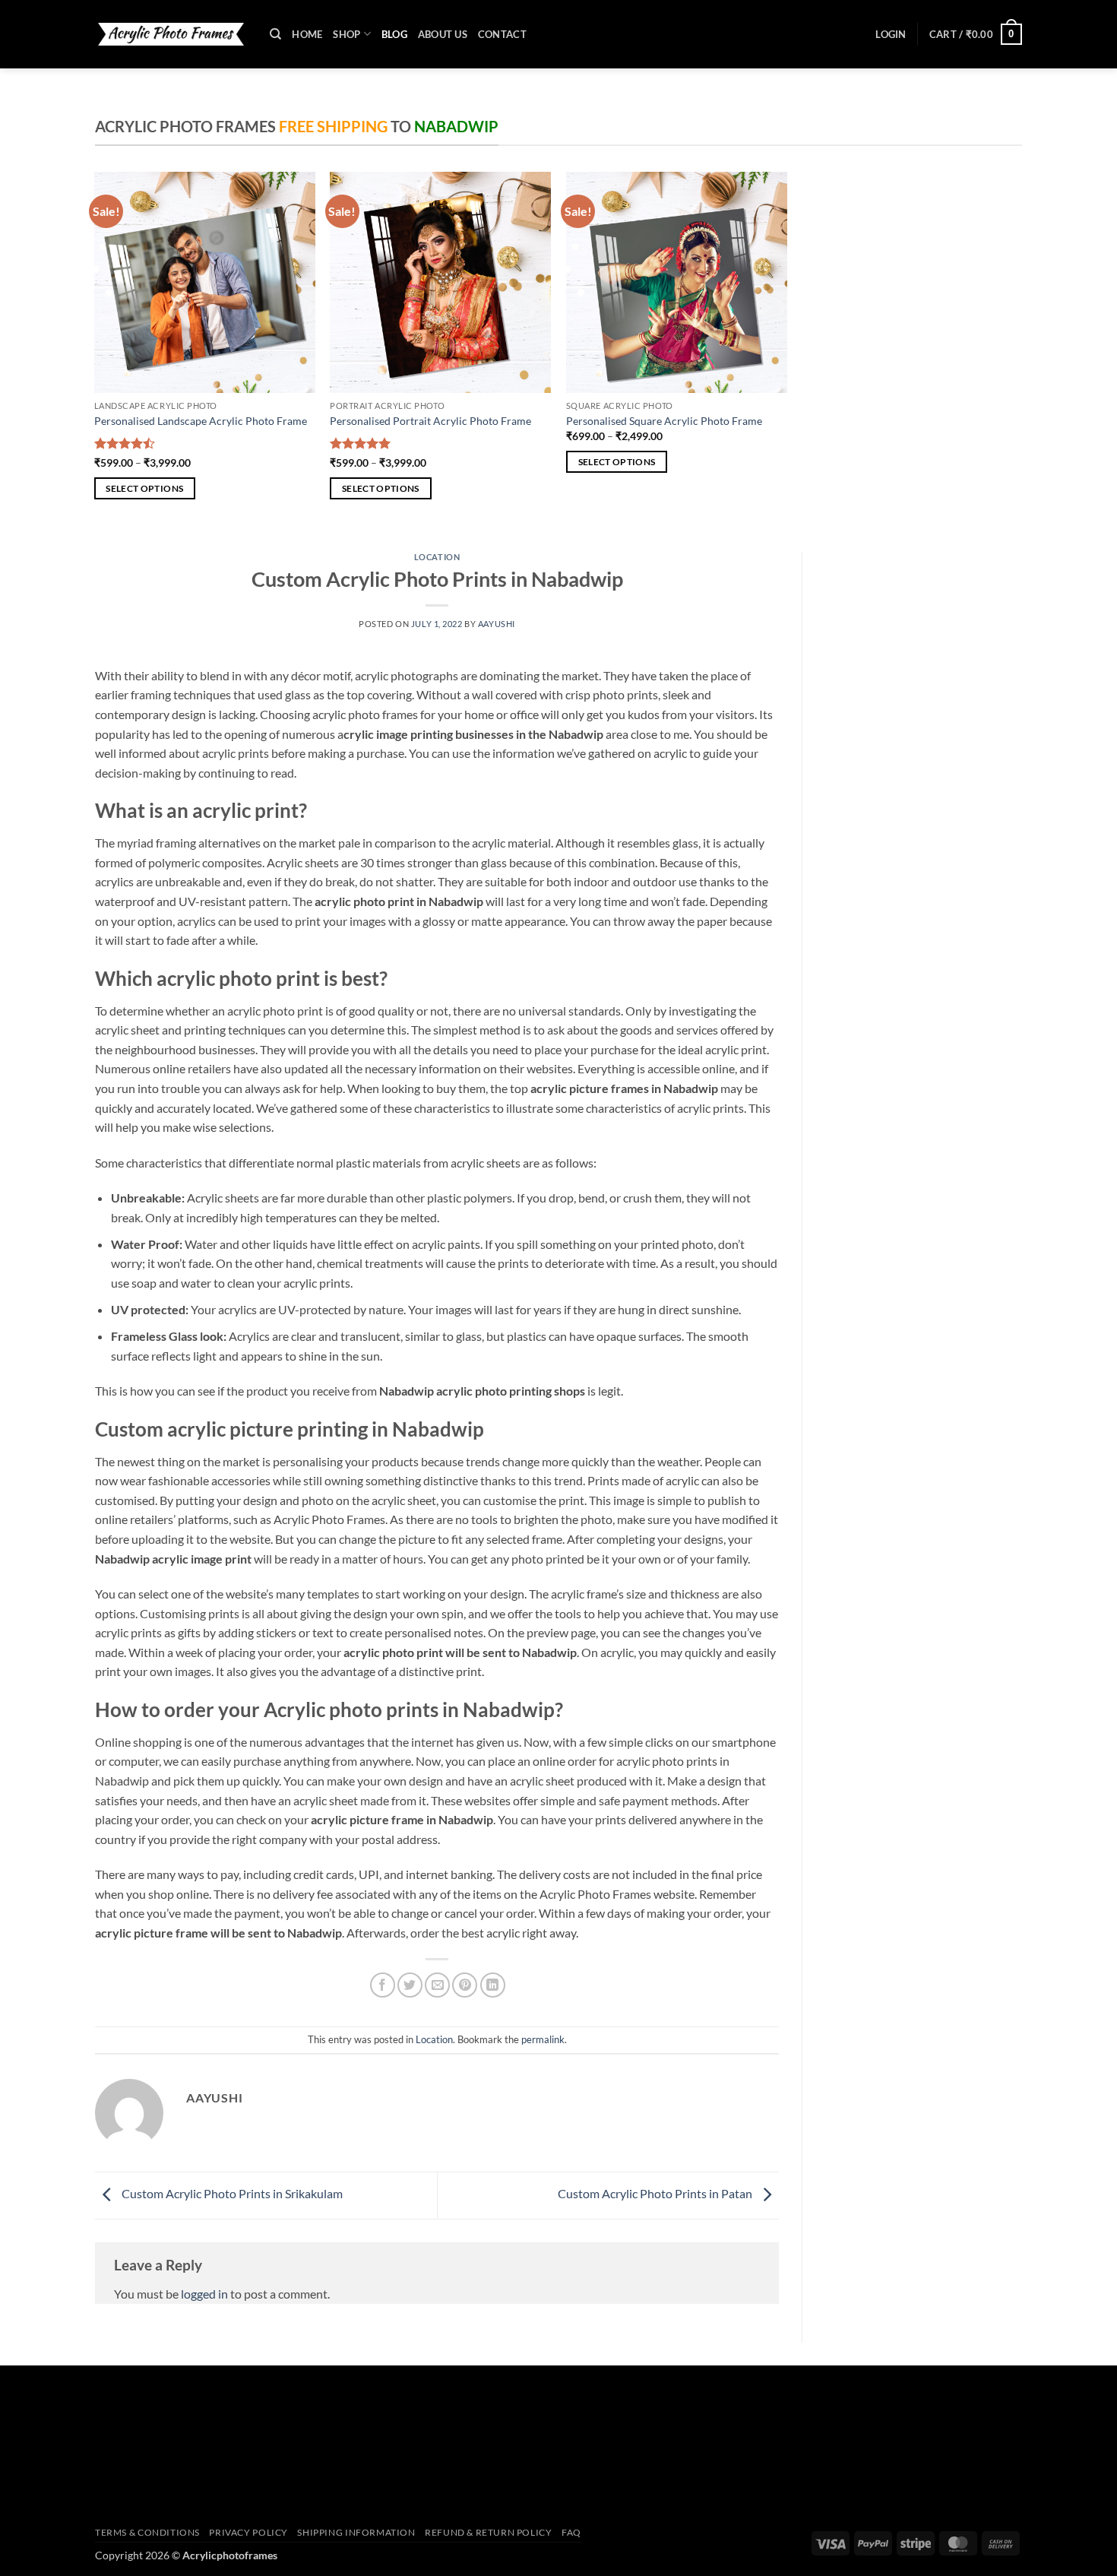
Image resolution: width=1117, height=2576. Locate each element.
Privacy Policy (248, 2532)
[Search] (275, 34)
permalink (543, 2039)
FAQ (571, 2532)
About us (443, 34)
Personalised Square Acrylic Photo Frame (664, 421)
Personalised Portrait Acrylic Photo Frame (430, 421)
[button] (891, 34)
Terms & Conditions (147, 2532)
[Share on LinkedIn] (493, 1985)
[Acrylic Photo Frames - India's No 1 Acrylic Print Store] (171, 34)
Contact (502, 34)
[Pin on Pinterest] (465, 1985)
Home (307, 34)
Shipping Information (356, 2532)
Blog (394, 34)
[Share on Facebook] (383, 1985)
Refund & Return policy (488, 2532)
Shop (346, 34)
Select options (144, 488)
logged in (204, 2294)
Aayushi (497, 624)
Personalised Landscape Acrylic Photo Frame (201, 421)
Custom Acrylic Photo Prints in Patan (656, 2194)
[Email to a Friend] (437, 1985)
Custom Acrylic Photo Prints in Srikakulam (231, 2194)
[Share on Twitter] (410, 1985)
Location (437, 557)
